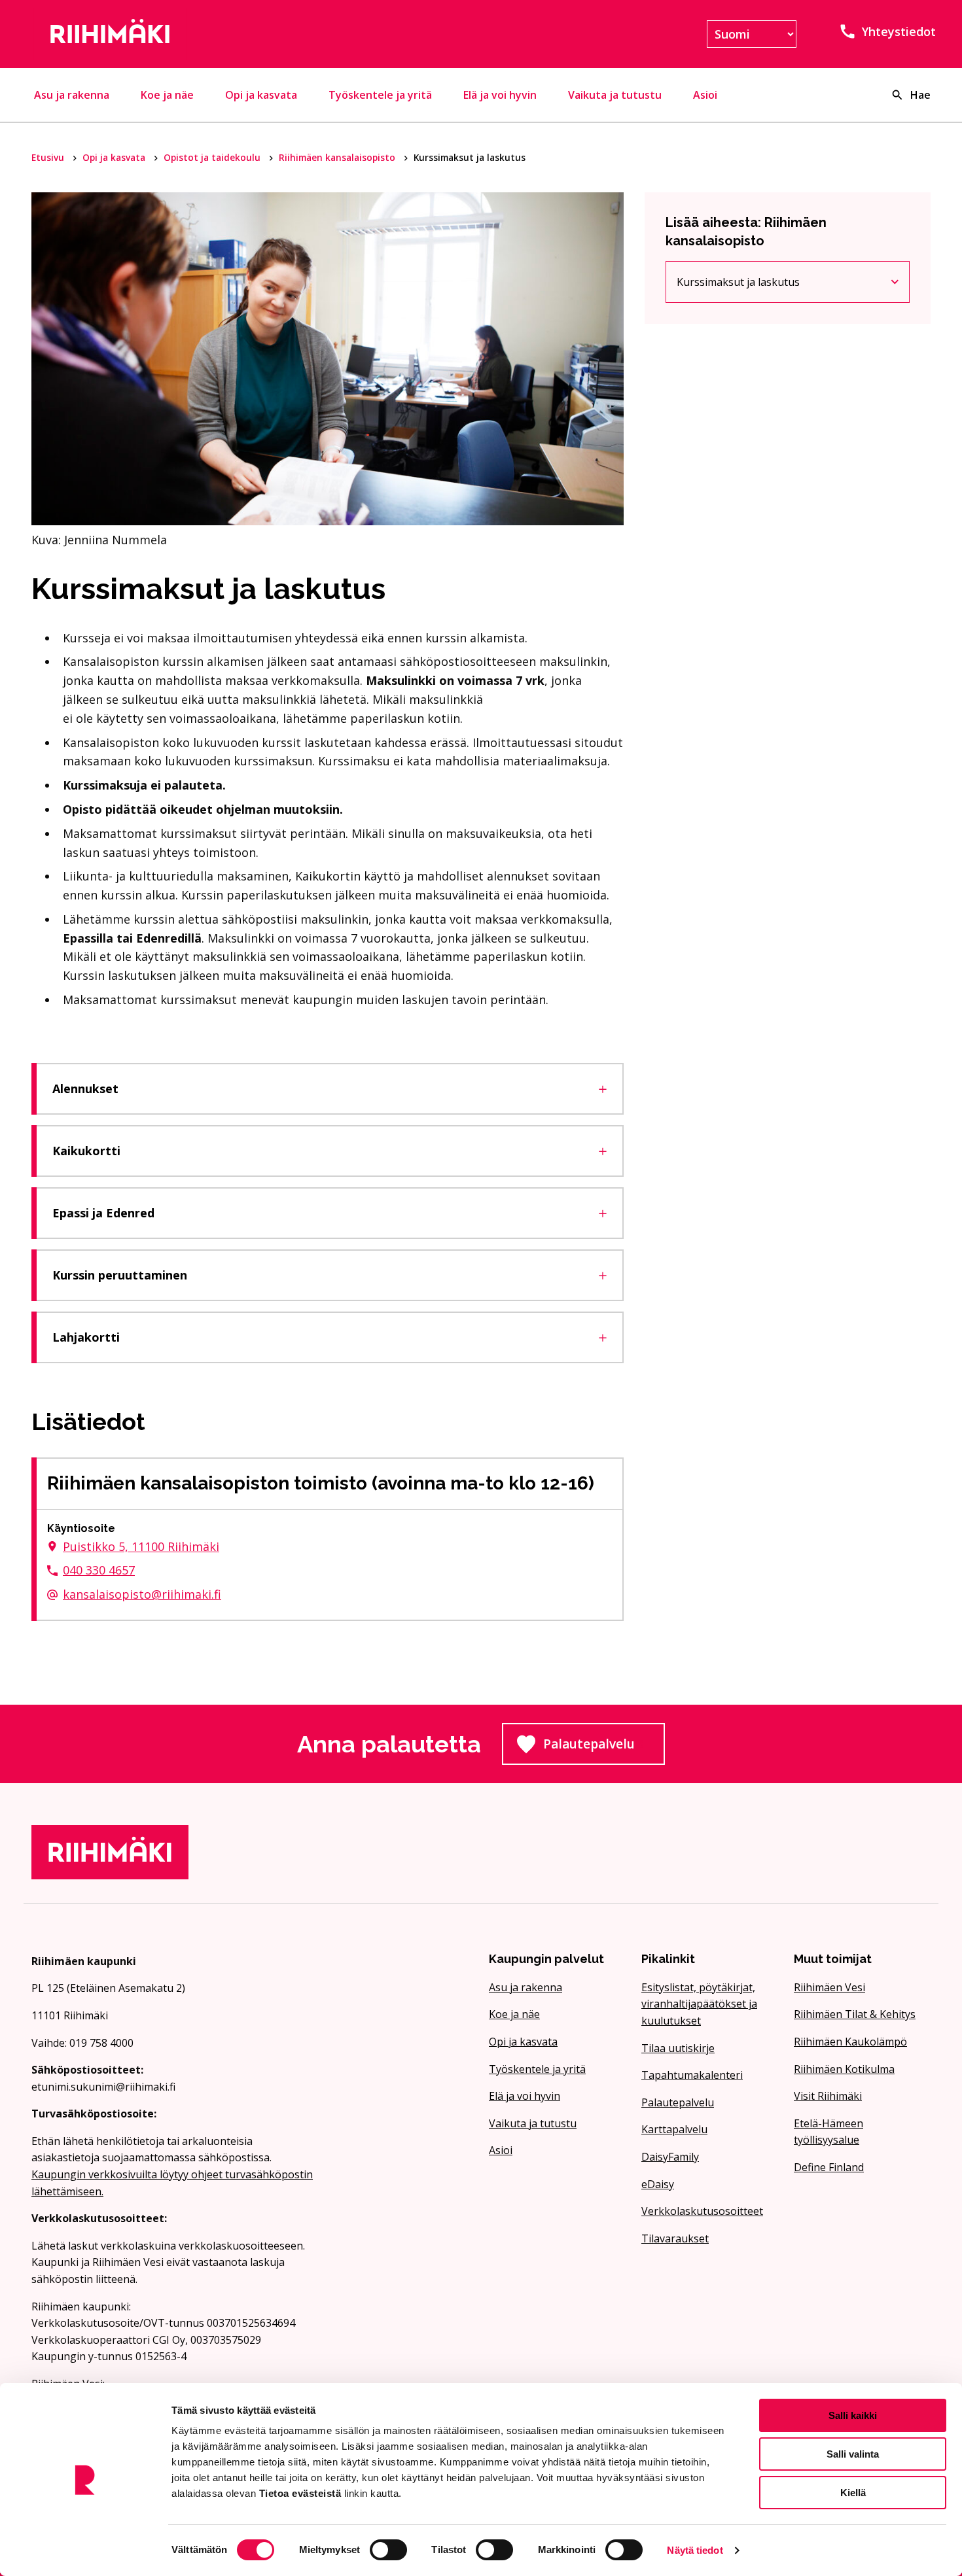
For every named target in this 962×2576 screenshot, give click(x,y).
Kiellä (853, 2493)
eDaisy (658, 2184)
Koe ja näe (167, 95)
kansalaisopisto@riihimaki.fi (142, 1594)
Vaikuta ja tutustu (615, 95)
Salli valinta (853, 2454)
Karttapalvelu (674, 2129)
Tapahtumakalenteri (692, 2075)
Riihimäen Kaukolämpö (850, 2042)
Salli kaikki (853, 2415)
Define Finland (829, 2167)
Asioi (705, 95)
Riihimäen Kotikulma (844, 2069)
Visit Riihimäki (828, 2096)
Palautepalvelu (604, 1748)
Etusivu (49, 157)
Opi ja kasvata (261, 95)
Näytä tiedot (695, 2550)
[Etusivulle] (176, 34)
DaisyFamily (670, 2157)
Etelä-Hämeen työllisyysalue (828, 2132)
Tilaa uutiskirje (678, 2048)
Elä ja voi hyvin (500, 95)
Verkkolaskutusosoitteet (702, 2211)
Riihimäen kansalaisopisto (338, 157)
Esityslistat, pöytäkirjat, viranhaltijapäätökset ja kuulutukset (699, 2004)
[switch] (388, 2550)
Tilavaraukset (675, 2238)
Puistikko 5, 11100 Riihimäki (141, 1546)
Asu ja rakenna (72, 95)
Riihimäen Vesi (829, 1987)
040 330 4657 (99, 1570)
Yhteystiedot (899, 31)
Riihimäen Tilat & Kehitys (855, 2014)
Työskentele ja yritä (380, 95)
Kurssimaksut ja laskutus (748, 285)
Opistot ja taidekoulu (213, 157)
